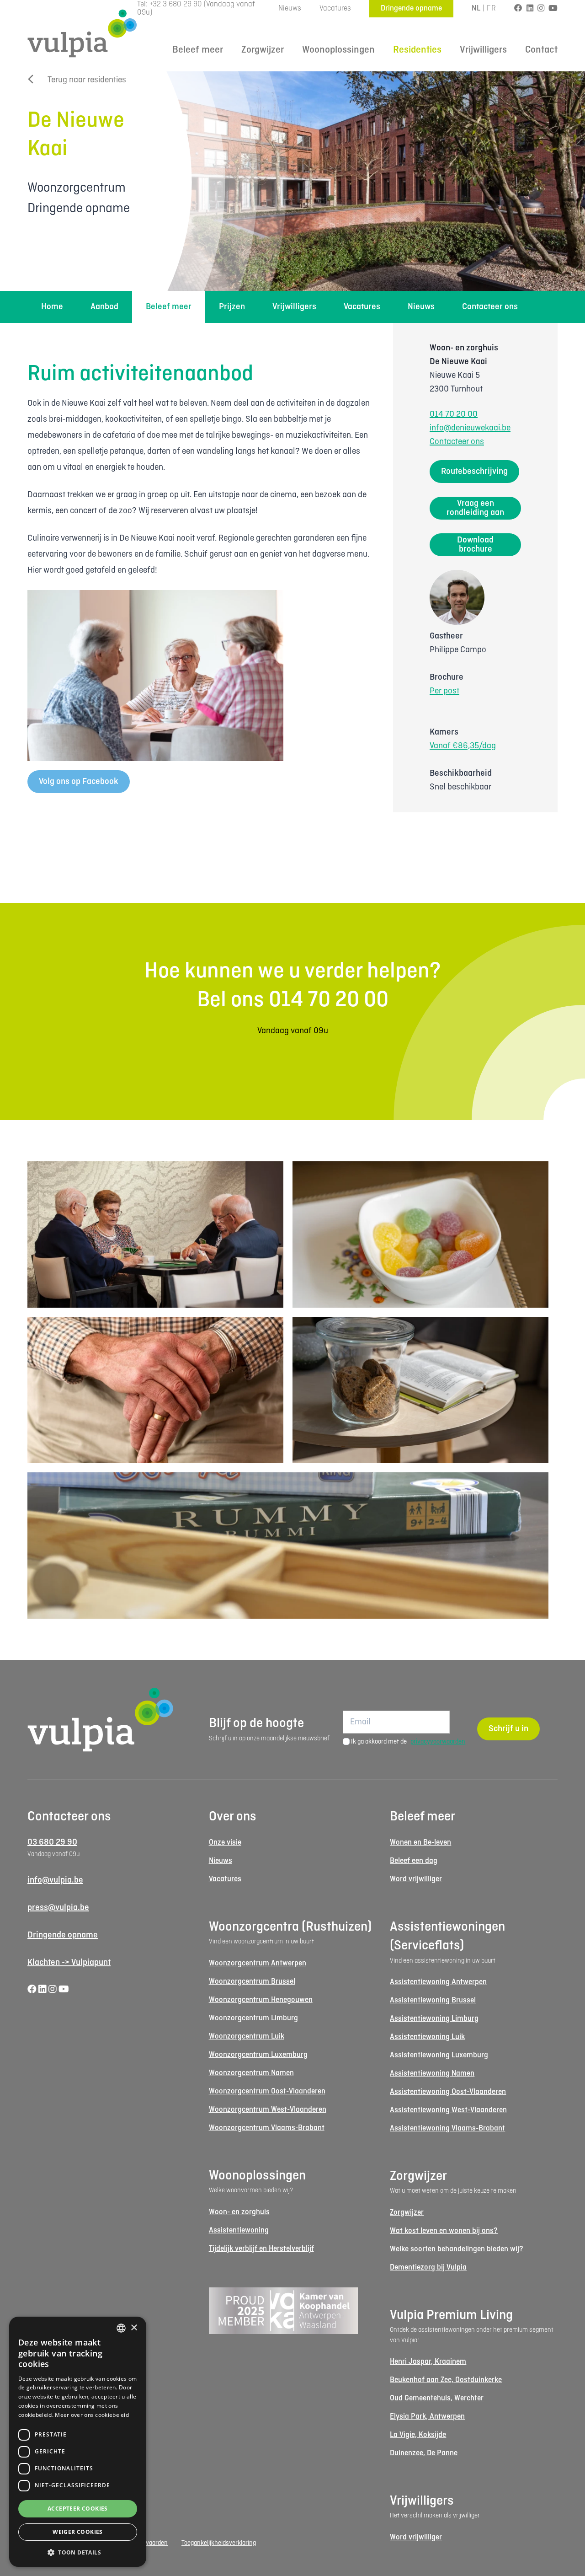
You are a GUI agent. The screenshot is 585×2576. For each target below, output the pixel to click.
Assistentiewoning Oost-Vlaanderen (448, 2092)
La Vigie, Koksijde (418, 2435)
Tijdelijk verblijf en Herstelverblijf (261, 2249)
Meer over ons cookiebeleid (92, 2415)
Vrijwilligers (483, 50)
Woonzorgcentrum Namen (251, 2073)
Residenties (417, 50)
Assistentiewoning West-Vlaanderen (448, 2110)
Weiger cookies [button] (78, 2532)
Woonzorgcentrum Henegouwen (261, 2000)
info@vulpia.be (55, 1880)
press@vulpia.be (58, 1908)
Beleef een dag (414, 1861)
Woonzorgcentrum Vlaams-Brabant (267, 2128)
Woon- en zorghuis (239, 2212)
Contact (541, 50)
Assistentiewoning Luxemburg (439, 2055)
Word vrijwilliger (416, 1879)
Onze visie (225, 1843)
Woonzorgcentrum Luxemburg (258, 2055)
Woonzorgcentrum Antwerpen (258, 1963)
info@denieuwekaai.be (470, 428)
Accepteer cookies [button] (78, 2509)
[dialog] (78, 2442)
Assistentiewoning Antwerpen (438, 1982)
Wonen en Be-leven (420, 1843)
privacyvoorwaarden (438, 1742)
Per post (444, 691)
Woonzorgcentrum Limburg (253, 2018)
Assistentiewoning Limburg (434, 2019)
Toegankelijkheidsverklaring (219, 2543)
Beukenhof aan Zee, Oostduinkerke (446, 2380)
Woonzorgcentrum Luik (247, 2037)
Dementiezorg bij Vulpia (428, 2267)
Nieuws (290, 8)
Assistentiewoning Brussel (433, 2000)
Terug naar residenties (87, 80)
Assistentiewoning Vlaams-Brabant (447, 2128)
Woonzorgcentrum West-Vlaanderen (268, 2110)
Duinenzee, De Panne (424, 2453)
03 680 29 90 (52, 1842)
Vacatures (335, 8)
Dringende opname (411, 8)
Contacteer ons (490, 307)
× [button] (134, 2328)
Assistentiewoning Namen (432, 2074)
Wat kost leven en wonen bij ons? (444, 2231)
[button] (78, 2552)
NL (476, 8)
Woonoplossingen (338, 50)
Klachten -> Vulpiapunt (69, 1963)
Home (52, 307)
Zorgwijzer (263, 50)
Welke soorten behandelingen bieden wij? (457, 2249)
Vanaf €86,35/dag (463, 746)
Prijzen (232, 307)
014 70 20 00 (454, 414)
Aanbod (104, 307)
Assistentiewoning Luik (427, 2037)
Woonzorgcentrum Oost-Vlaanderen (267, 2091)
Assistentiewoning (239, 2230)
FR (491, 8)
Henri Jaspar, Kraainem (428, 2362)
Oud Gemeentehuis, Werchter (437, 2398)
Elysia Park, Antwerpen (427, 2417)
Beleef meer (198, 50)
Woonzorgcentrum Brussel (252, 1982)
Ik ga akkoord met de (408, 1742)
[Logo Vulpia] (82, 33)
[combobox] (121, 2328)
